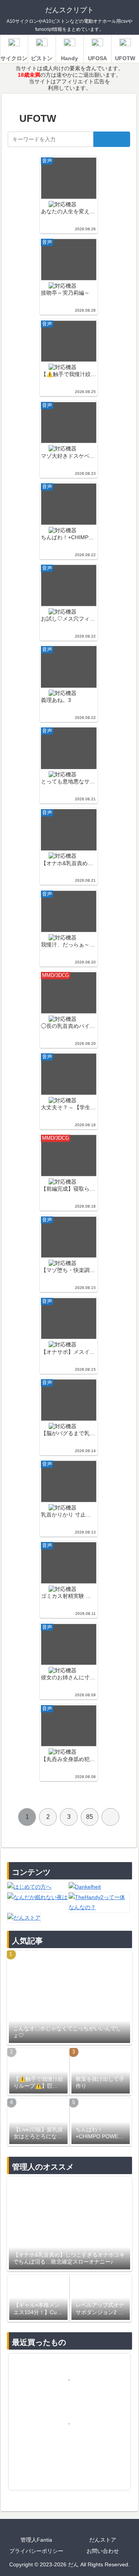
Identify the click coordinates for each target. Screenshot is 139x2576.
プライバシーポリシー (36, 2551)
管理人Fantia (36, 2540)
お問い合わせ (103, 2551)
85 (90, 1817)
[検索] (112, 139)
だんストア (103, 2540)
